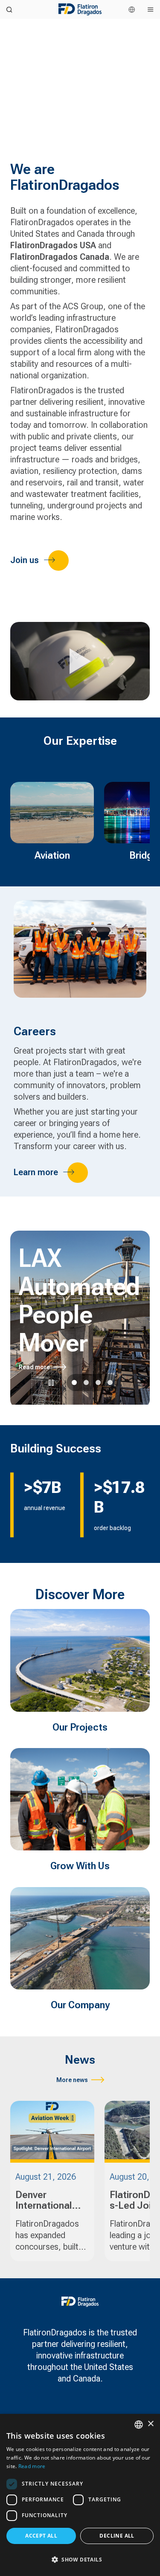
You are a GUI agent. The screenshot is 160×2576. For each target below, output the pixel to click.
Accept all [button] (41, 2536)
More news (72, 2080)
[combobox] (139, 2425)
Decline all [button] (117, 2536)
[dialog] (80, 2495)
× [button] (150, 2424)
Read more (34, 1367)
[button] (80, 2560)
